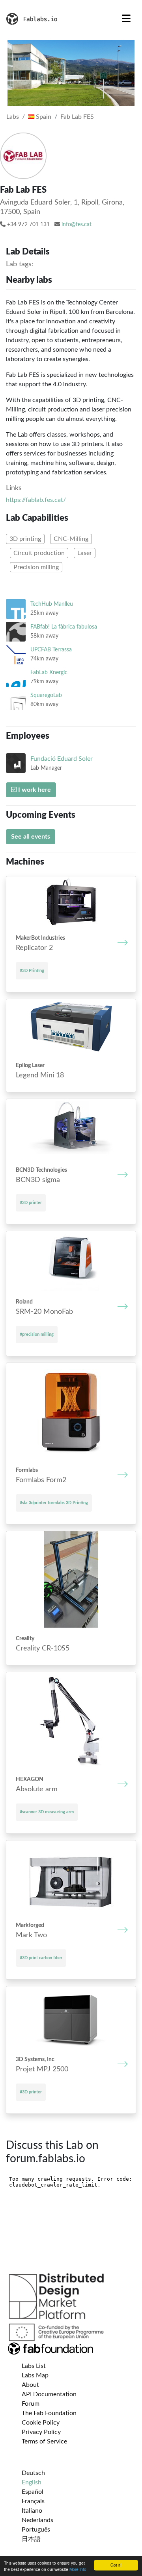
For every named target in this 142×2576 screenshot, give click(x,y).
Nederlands (37, 2520)
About (30, 2385)
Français (33, 2501)
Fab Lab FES (77, 117)
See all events (31, 837)
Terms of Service (44, 2441)
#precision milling (37, 1334)
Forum (31, 2404)
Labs (13, 117)
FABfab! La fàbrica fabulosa (64, 627)
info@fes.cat (77, 225)
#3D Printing (32, 971)
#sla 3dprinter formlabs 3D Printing (54, 1503)
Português (36, 2530)
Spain (43, 117)
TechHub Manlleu (52, 604)
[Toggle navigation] (126, 19)
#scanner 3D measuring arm (47, 1812)
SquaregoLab (46, 695)
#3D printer (31, 1203)
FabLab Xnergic (49, 672)
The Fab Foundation (49, 2413)
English (32, 2482)
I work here (34, 790)
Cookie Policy (41, 2423)
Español (33, 2492)
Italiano (32, 2511)
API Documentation (49, 2394)
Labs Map (35, 2375)
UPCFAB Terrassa (51, 650)
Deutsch (33, 2473)
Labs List (34, 2366)
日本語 (31, 2539)
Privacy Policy (41, 2432)
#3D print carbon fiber (41, 1958)
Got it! (116, 2565)
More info (78, 2569)
